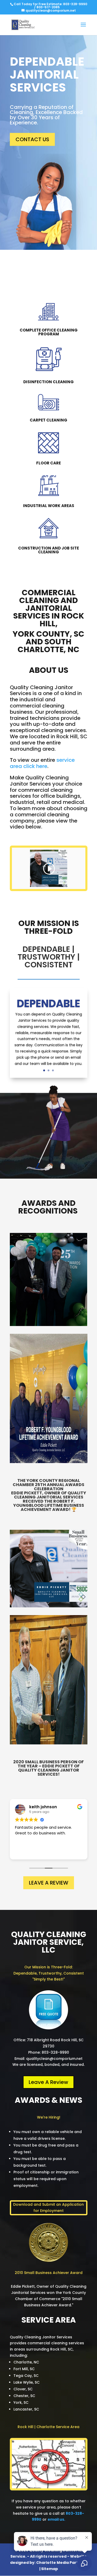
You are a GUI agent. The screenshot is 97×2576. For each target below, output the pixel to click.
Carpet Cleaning (48, 420)
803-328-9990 (75, 4)
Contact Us (32, 139)
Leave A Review (49, 1883)
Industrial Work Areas (49, 506)
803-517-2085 (48, 7)
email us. (56, 2519)
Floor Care (48, 463)
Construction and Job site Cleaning (48, 550)
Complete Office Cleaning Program (49, 332)
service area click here (42, 763)
